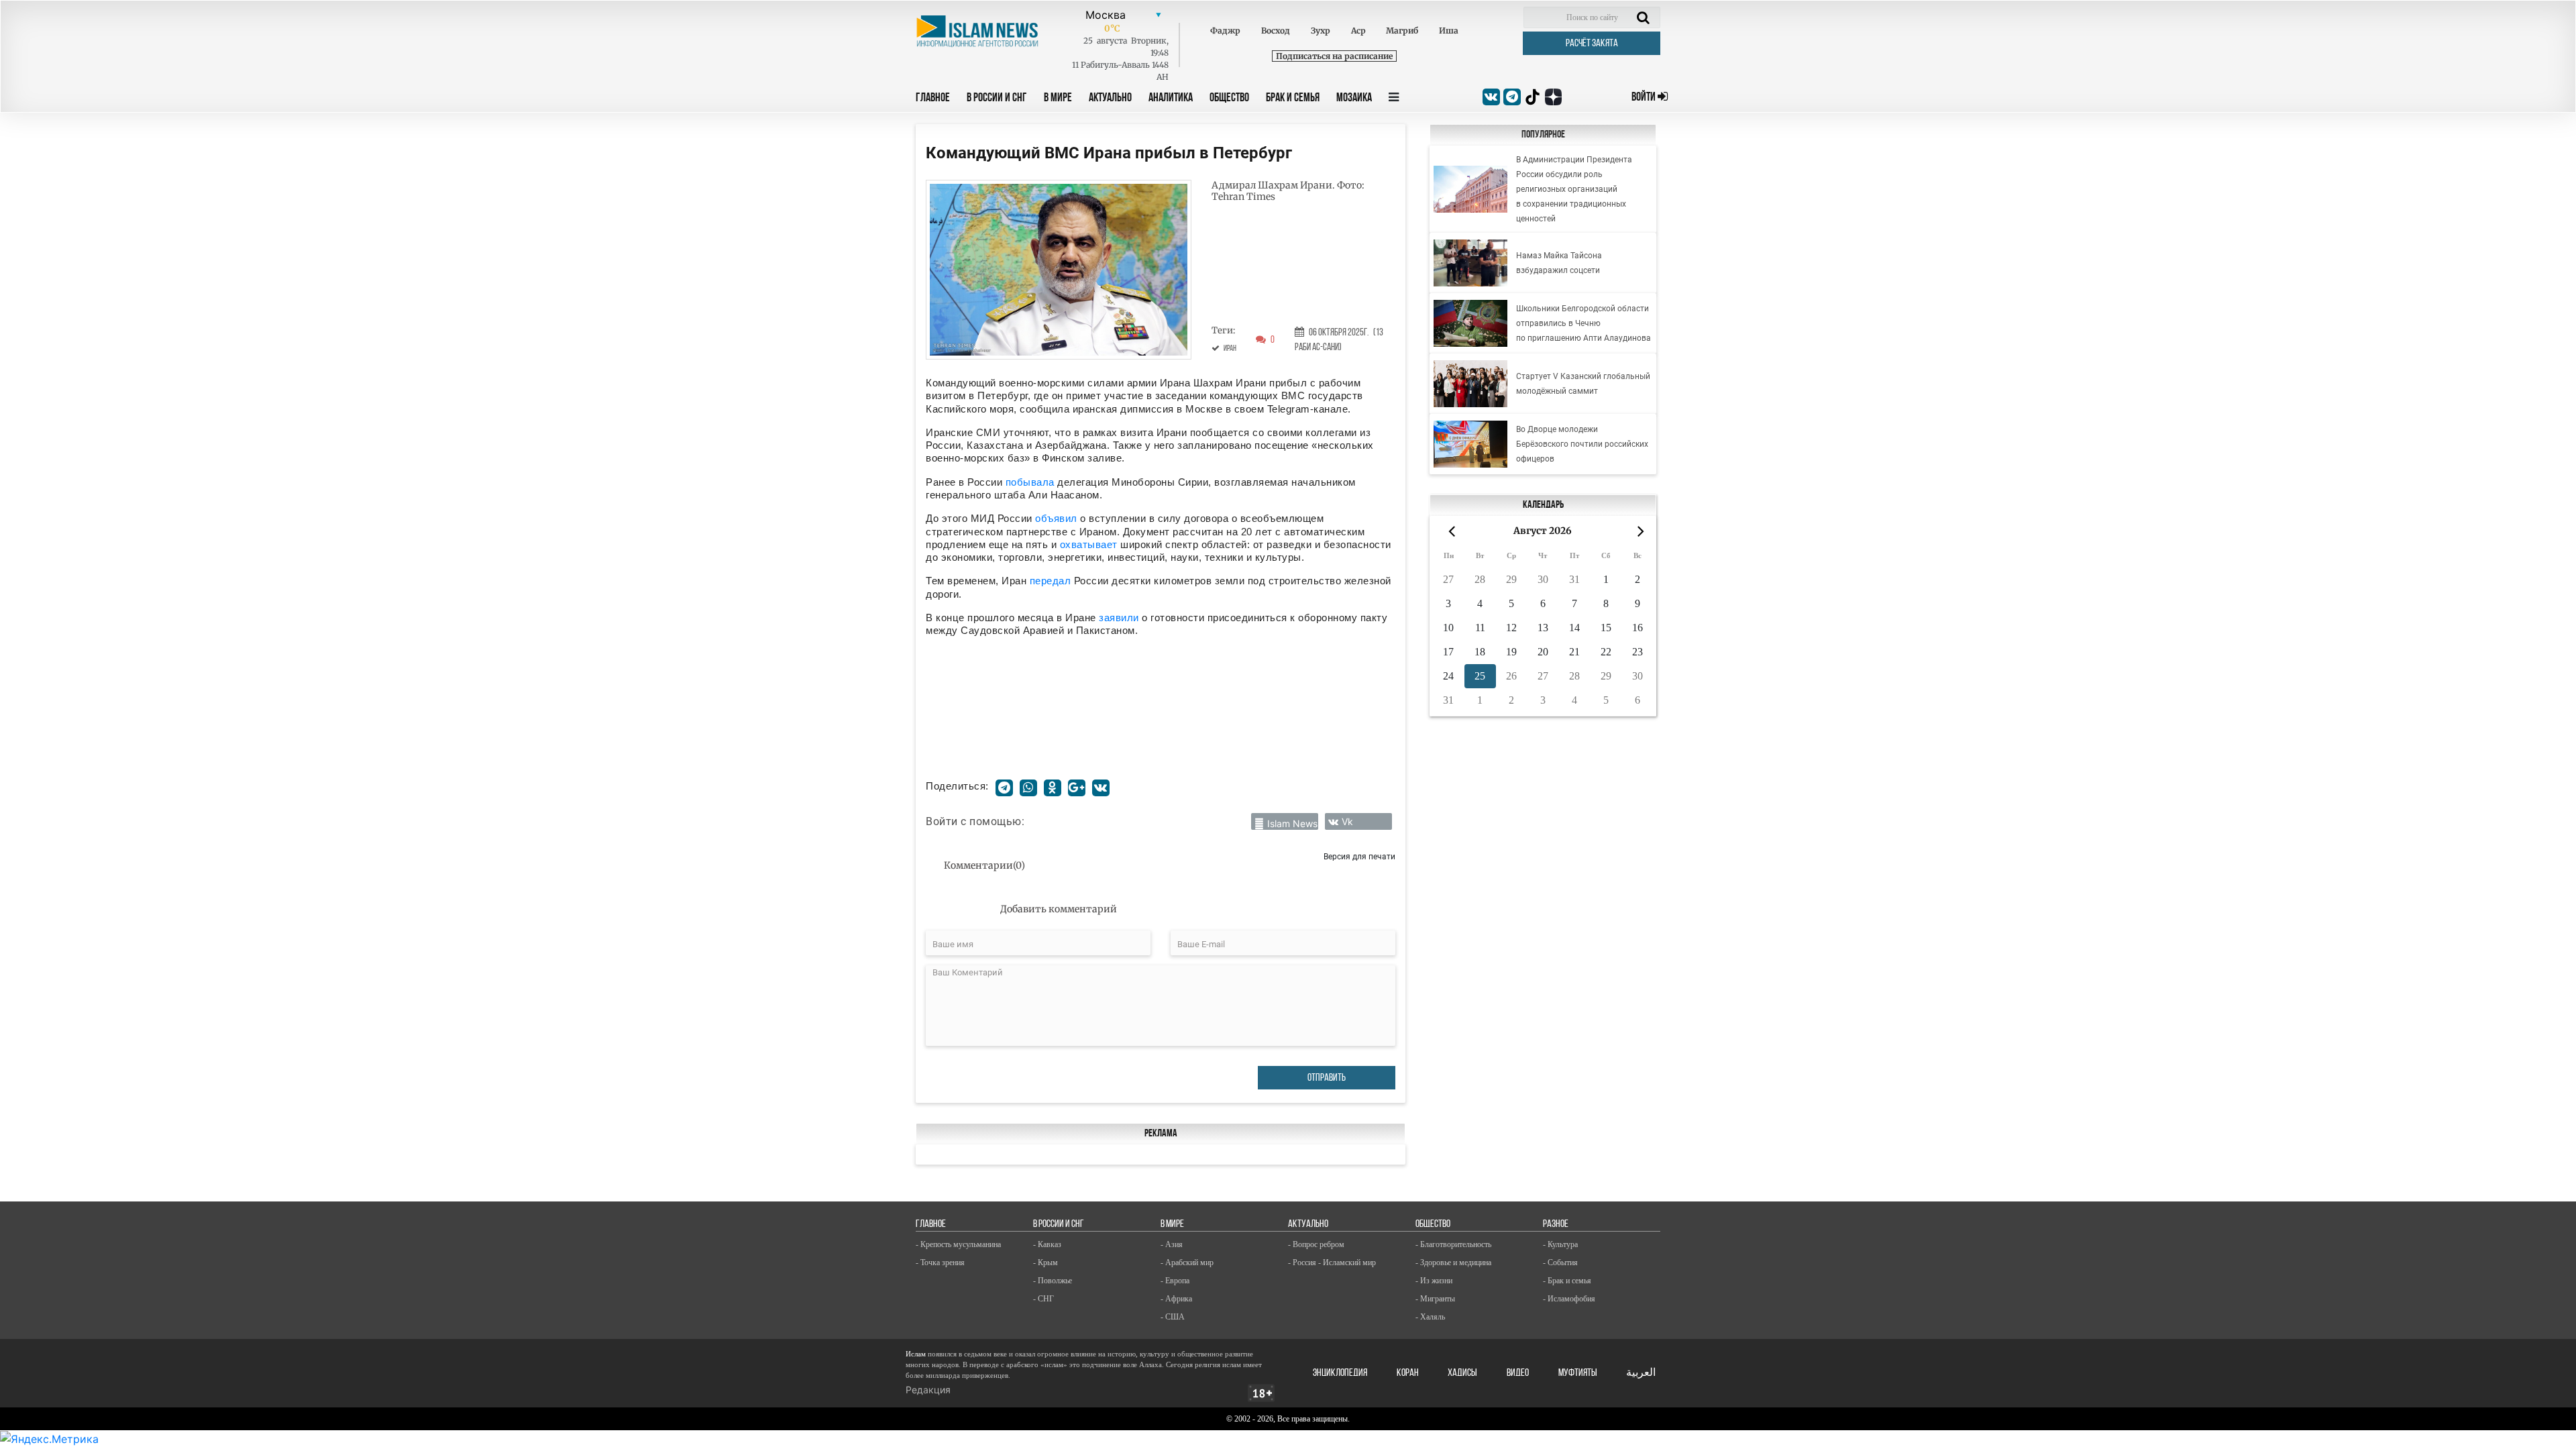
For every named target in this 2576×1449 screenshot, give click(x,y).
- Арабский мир (1187, 1263)
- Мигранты (1435, 1299)
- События (1560, 1263)
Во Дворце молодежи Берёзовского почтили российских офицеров (1582, 444)
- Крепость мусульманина (958, 1244)
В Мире (1058, 99)
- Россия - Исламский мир (1332, 1263)
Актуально (1110, 99)
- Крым (1045, 1263)
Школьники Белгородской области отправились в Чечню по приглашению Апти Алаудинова (1584, 323)
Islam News (1292, 823)
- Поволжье (1053, 1281)
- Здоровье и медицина (1453, 1263)
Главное (933, 99)
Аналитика (1171, 99)
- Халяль (1430, 1317)
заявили (1120, 618)
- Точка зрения (940, 1263)
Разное (1556, 1224)
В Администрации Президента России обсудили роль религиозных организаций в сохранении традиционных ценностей (1574, 189)
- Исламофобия (1569, 1299)
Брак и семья (1293, 99)
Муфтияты (1578, 1373)
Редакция (928, 1390)
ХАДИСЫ (1462, 1373)
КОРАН (1408, 1373)
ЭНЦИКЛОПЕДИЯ (1340, 1373)
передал (1052, 581)
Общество (1229, 99)
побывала (1032, 482)
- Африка (1176, 1299)
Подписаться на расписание (1334, 56)
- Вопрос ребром (1316, 1244)
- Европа (1175, 1281)
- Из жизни (1434, 1281)
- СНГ (1043, 1299)
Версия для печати (1359, 856)
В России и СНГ (997, 99)
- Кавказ (1047, 1244)
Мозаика (1354, 99)
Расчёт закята (1592, 44)
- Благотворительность (1453, 1244)
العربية (1641, 1373)
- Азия (1172, 1244)
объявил (1058, 518)
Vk (1347, 821)
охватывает (1089, 544)
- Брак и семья (1567, 1281)
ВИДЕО (1518, 1373)
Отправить (1327, 1078)
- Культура (1560, 1244)
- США (1173, 1317)
